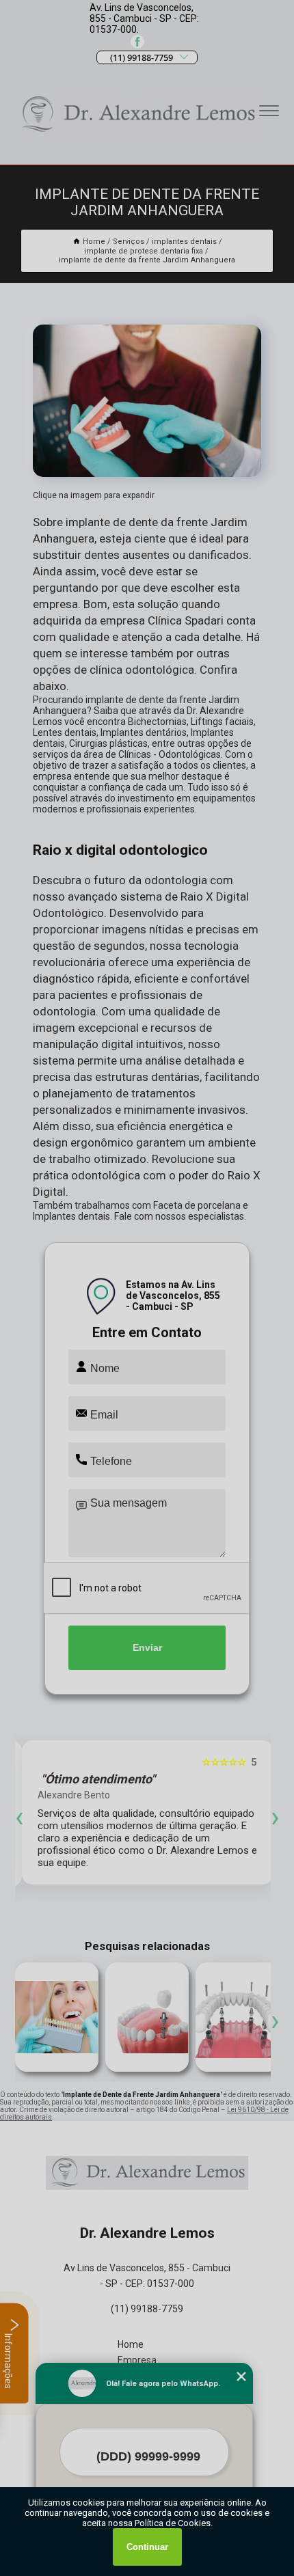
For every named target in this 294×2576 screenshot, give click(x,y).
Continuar (147, 2547)
